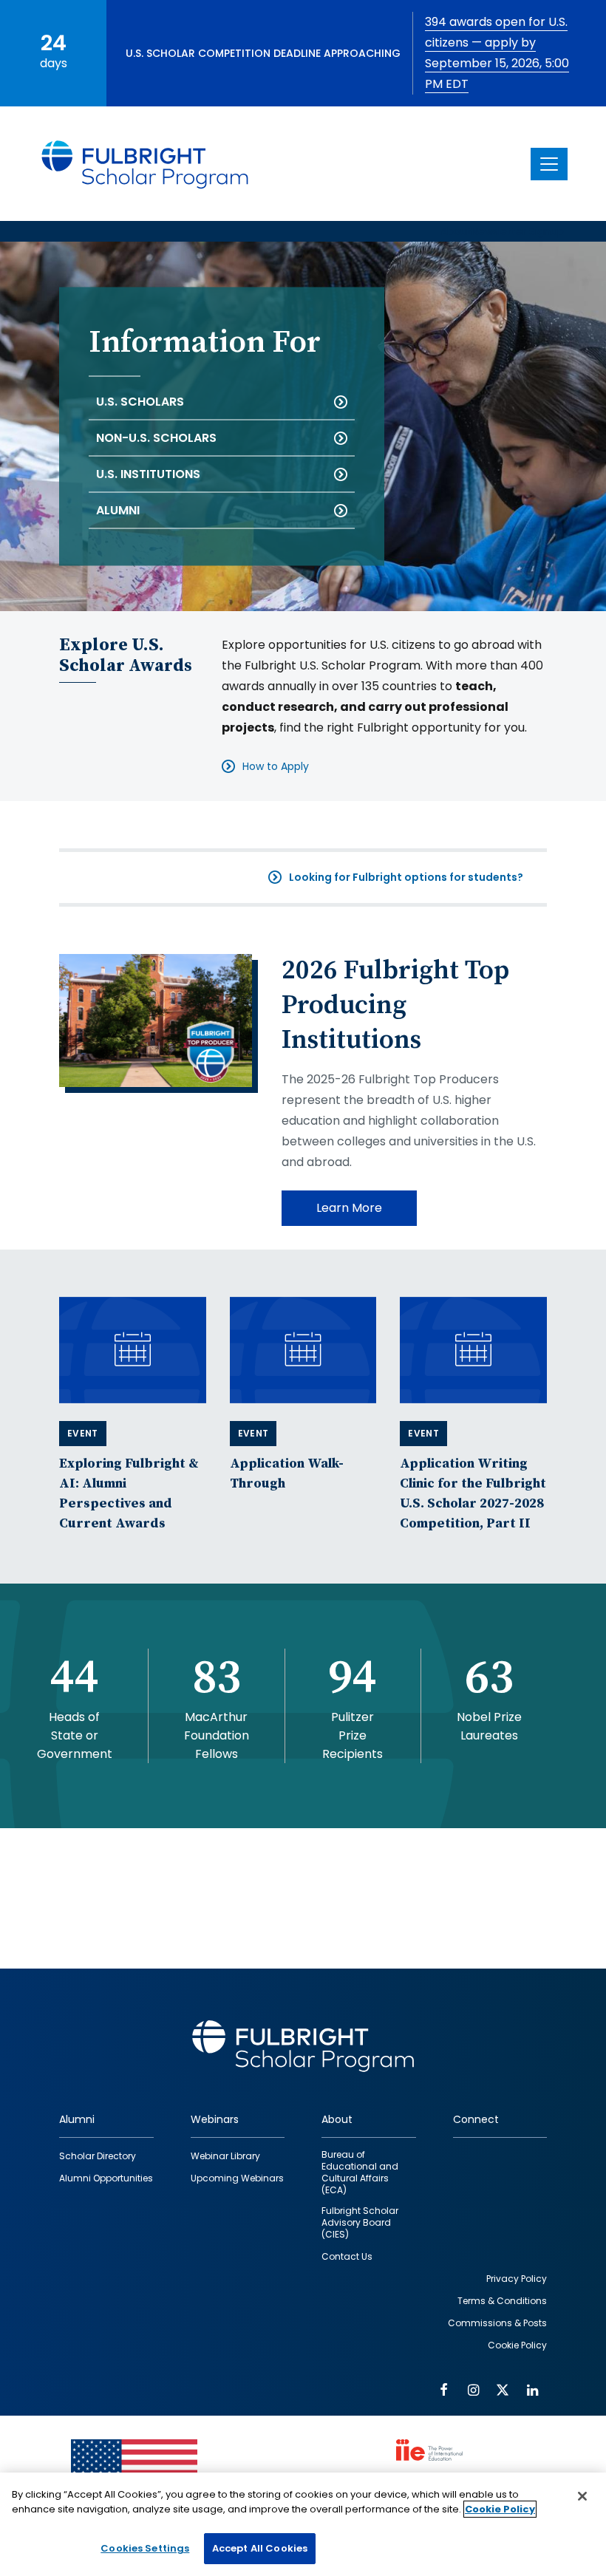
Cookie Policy (500, 2509)
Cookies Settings (145, 2548)
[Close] (582, 2496)
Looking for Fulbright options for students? (406, 877)
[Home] (146, 164)
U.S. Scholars (140, 402)
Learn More (349, 1208)
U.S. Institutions (148, 474)
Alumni (118, 510)
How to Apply (276, 766)
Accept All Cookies (260, 2548)
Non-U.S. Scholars (156, 438)
